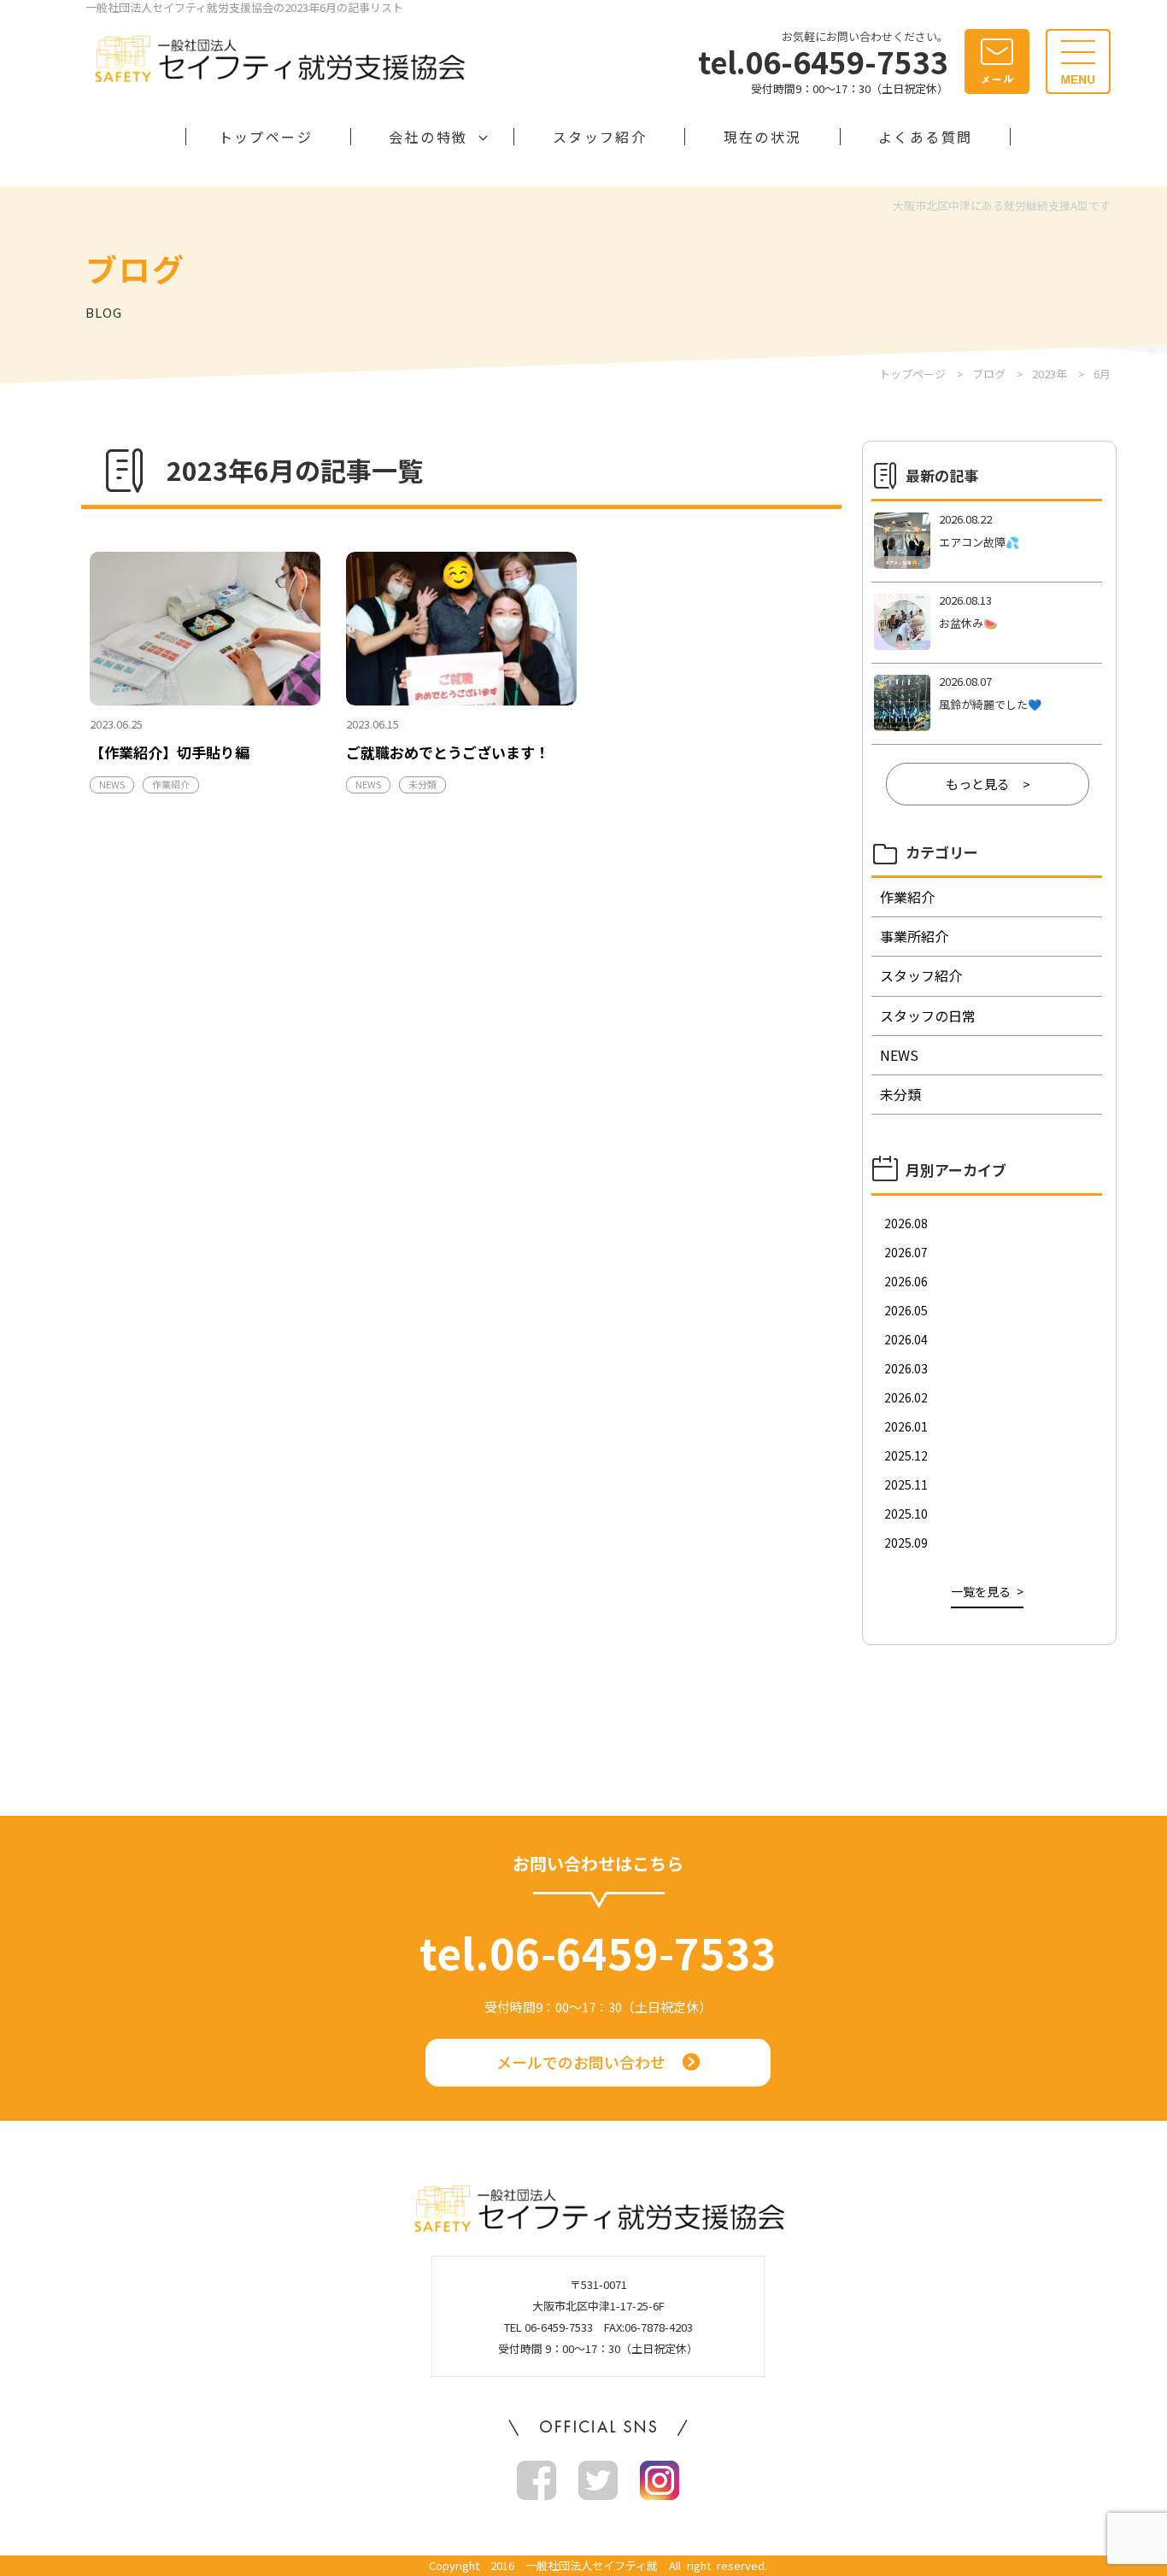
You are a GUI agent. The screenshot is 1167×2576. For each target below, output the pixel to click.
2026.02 (906, 1397)
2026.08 (906, 1223)
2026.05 (906, 1310)
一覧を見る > (987, 1591)
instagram (660, 2480)
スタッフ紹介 (600, 137)
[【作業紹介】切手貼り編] (205, 629)
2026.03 (906, 1368)
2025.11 (906, 1484)
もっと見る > (988, 784)
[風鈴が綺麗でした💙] (987, 704)
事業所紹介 (914, 936)
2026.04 (906, 1339)
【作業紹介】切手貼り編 (170, 752)
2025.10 (906, 1513)
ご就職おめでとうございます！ (448, 752)
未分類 (422, 784)
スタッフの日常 (928, 1016)
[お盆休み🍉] (987, 623)
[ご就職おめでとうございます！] (461, 629)
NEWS (112, 784)
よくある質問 (925, 137)
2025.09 (906, 1543)
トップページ (266, 137)
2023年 (1050, 374)
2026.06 (906, 1281)
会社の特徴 (428, 137)
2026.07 (906, 1252)
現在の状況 (763, 137)
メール (997, 61)
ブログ (989, 374)
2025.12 (906, 1455)
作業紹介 (171, 784)
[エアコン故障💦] (987, 542)
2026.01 (906, 1426)
